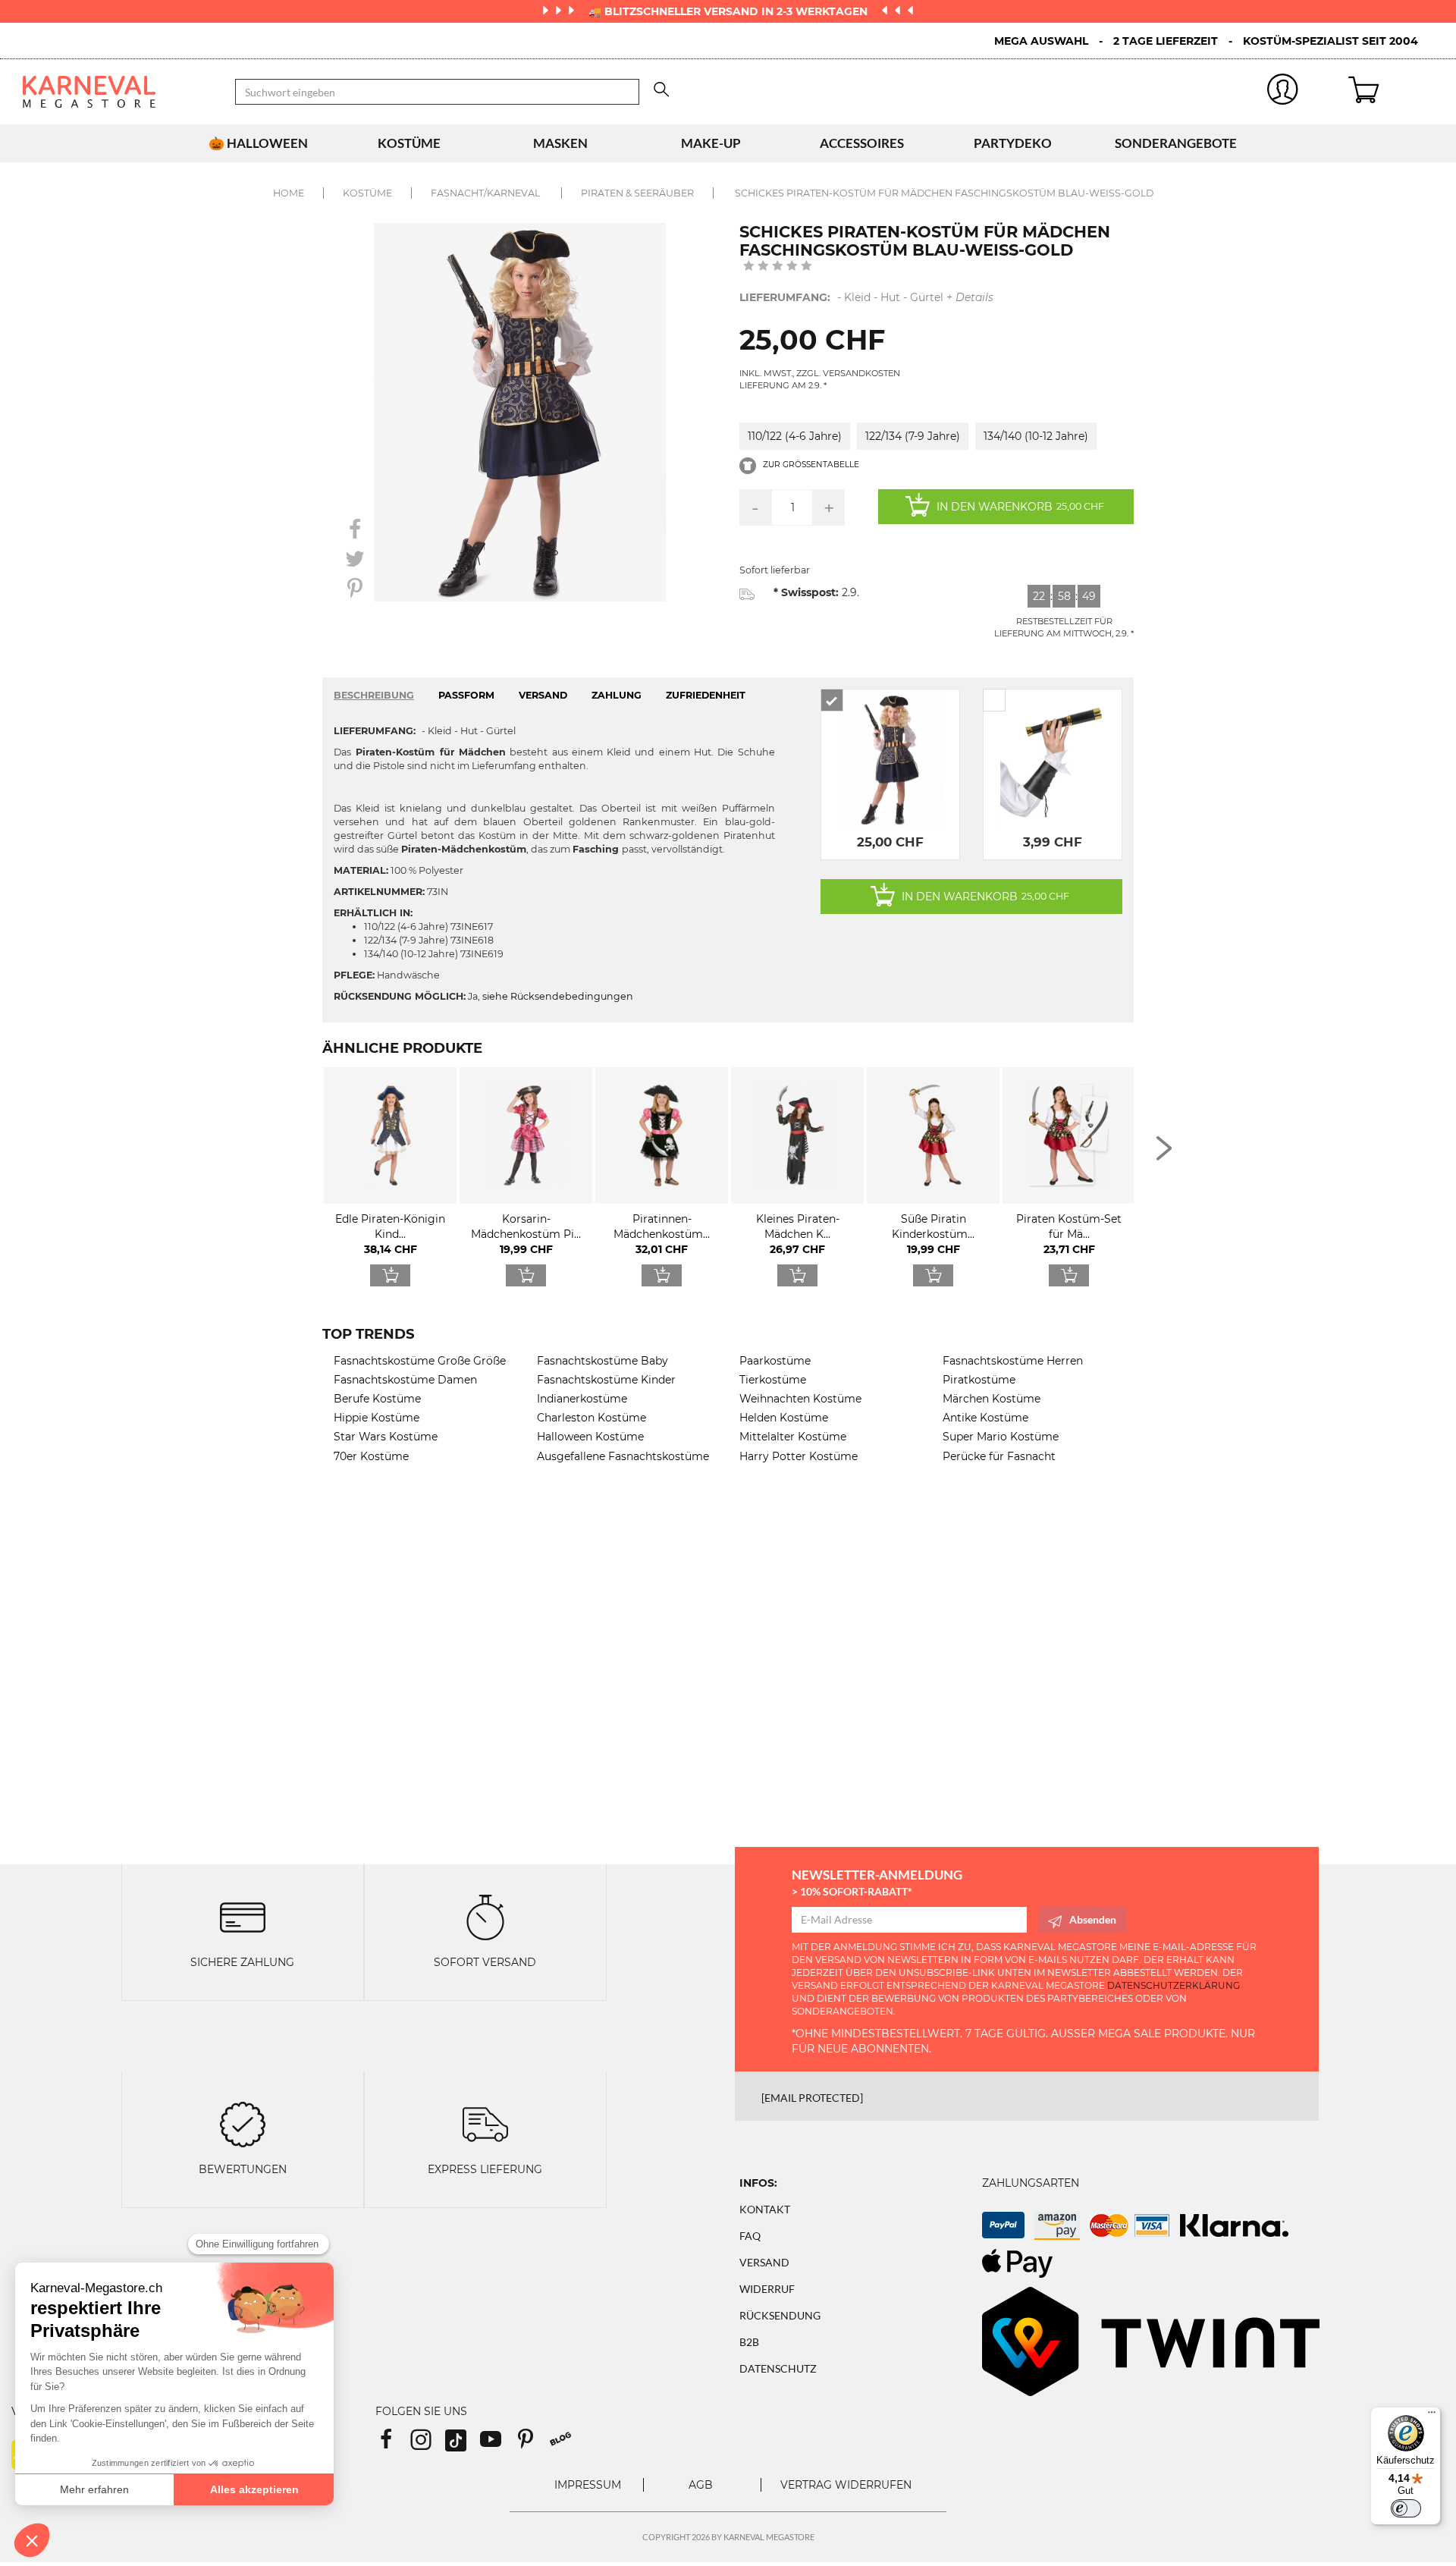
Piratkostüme (979, 1380)
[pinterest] (532, 2444)
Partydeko (1013, 143)
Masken (560, 143)
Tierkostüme (773, 1380)
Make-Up (711, 143)
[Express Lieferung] (485, 2123)
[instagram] (428, 2444)
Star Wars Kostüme (386, 1437)
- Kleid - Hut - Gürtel (866, 297)
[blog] (566, 2444)
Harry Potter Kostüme (799, 1456)
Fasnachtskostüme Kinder (606, 1380)
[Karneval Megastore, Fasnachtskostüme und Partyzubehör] (118, 92)
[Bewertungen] (243, 2123)
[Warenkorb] (1391, 92)
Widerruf (767, 2289)
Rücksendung (780, 2315)
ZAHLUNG (617, 695)
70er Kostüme (371, 1456)
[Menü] (1432, 2416)
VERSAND (543, 695)
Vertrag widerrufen (846, 2485)
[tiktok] (463, 2444)
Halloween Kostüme (590, 1437)
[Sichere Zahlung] (243, 1916)
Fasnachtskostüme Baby (602, 1361)
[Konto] (1283, 92)
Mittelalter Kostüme (793, 1437)
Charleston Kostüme (591, 1418)
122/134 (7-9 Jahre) (913, 436)
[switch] (1406, 2508)
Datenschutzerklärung (1174, 1985)
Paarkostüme (775, 1361)
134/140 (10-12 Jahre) (1036, 436)
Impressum (588, 2485)
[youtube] (497, 2444)
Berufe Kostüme (377, 1399)
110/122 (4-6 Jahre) (795, 436)
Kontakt (765, 2209)
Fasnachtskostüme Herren (1013, 1361)
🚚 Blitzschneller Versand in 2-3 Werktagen (730, 11)
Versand (764, 2262)
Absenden (1093, 1919)
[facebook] (393, 2444)
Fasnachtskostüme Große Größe (420, 1361)
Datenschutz (778, 2368)
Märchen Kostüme (992, 1399)
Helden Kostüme (784, 1418)
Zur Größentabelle (810, 465)
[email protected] (812, 2098)
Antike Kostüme (985, 1418)
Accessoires (862, 143)
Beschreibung (374, 695)
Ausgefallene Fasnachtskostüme (623, 1456)
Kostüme (409, 143)
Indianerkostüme (582, 1399)
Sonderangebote (1176, 143)
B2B (749, 2342)
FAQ (750, 2236)
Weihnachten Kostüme (800, 1399)
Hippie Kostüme (377, 1418)
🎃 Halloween (258, 143)
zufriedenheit (706, 695)
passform (466, 695)
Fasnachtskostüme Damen (405, 1380)
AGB (701, 2485)
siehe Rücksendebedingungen (558, 996)
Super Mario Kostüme (1001, 1437)
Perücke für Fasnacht (999, 1456)
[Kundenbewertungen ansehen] (778, 267)
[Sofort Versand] (485, 1916)
